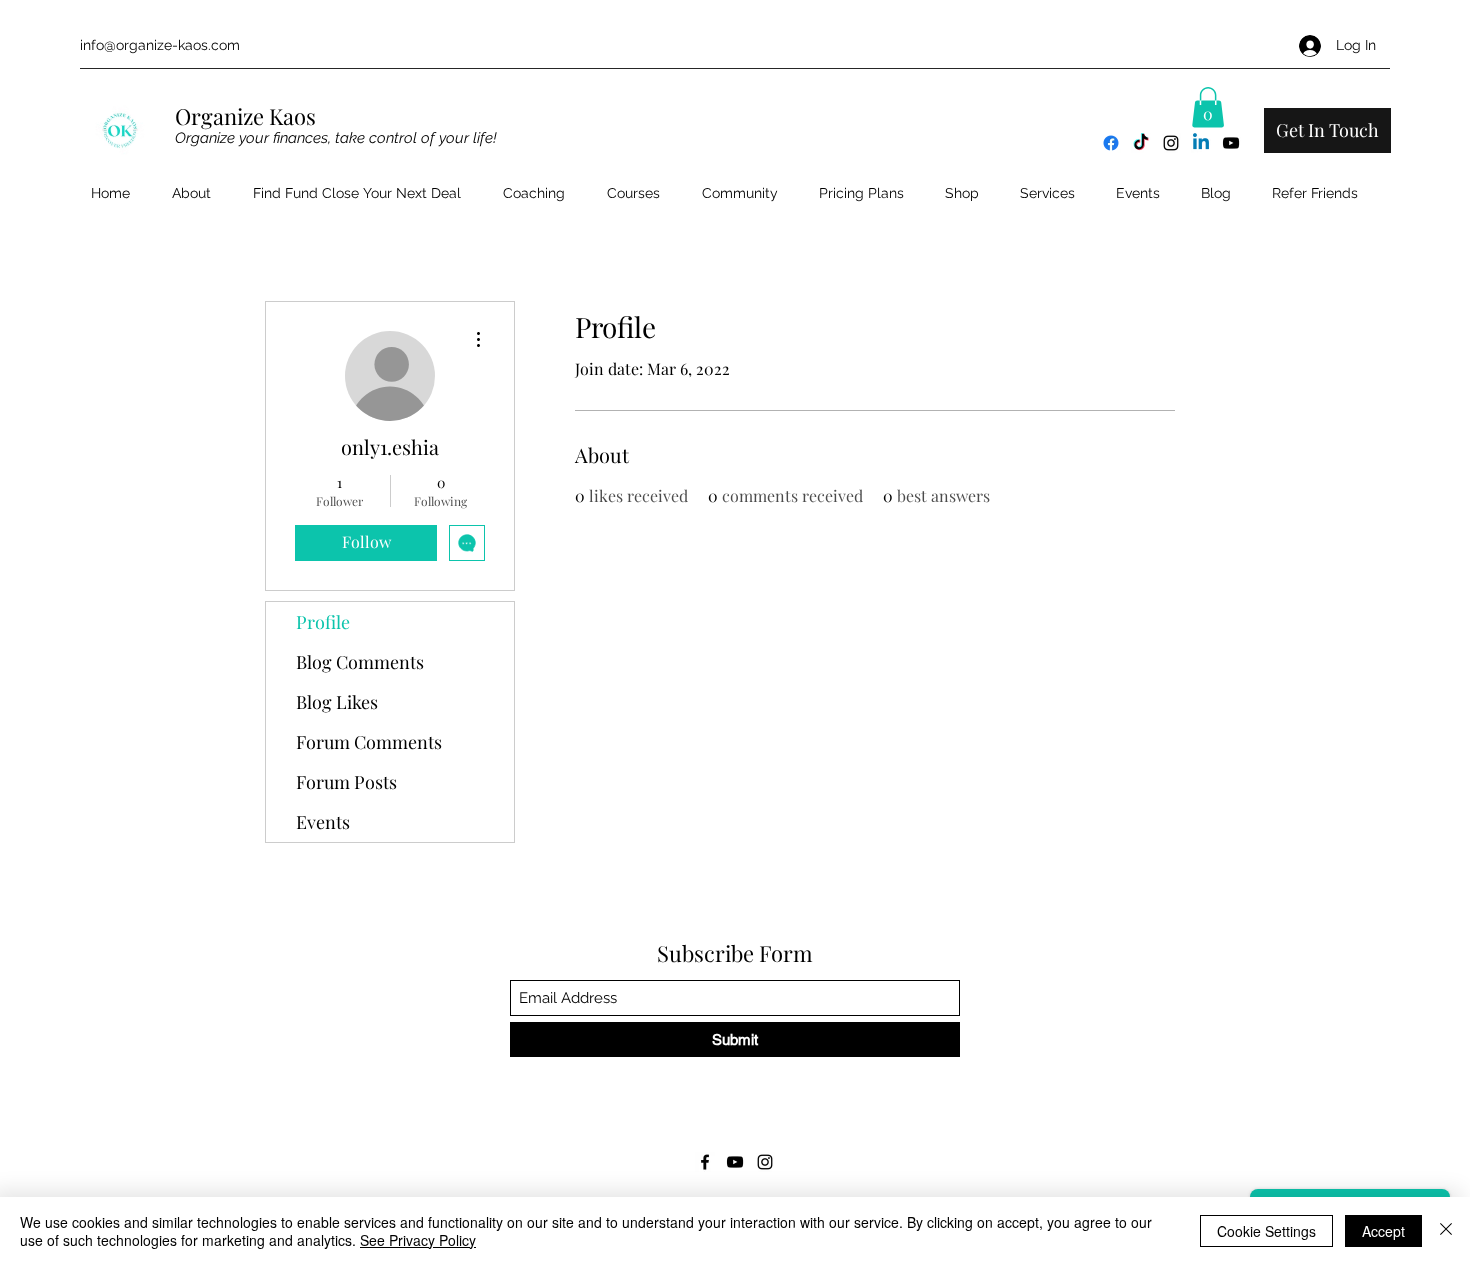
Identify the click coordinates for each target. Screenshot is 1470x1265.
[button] (1208, 107)
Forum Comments (369, 742)
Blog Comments (360, 662)
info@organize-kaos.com (160, 45)
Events (323, 822)
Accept (1383, 1231)
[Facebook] (1111, 143)
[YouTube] (1231, 143)
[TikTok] (1141, 143)
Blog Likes (337, 702)
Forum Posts (346, 782)
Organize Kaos (248, 116)
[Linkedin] (1201, 143)
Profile (323, 622)
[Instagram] (1171, 143)
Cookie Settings (1266, 1231)
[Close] (1446, 1231)
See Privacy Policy (418, 1240)
